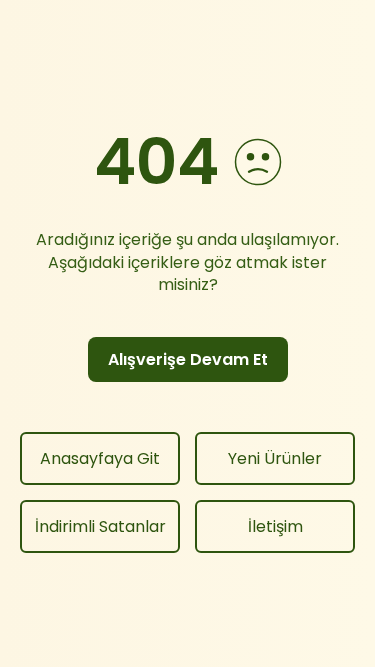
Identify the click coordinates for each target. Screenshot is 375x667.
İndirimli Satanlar (100, 526)
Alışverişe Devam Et (188, 359)
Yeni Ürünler (275, 458)
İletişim (275, 526)
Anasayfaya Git (100, 458)
